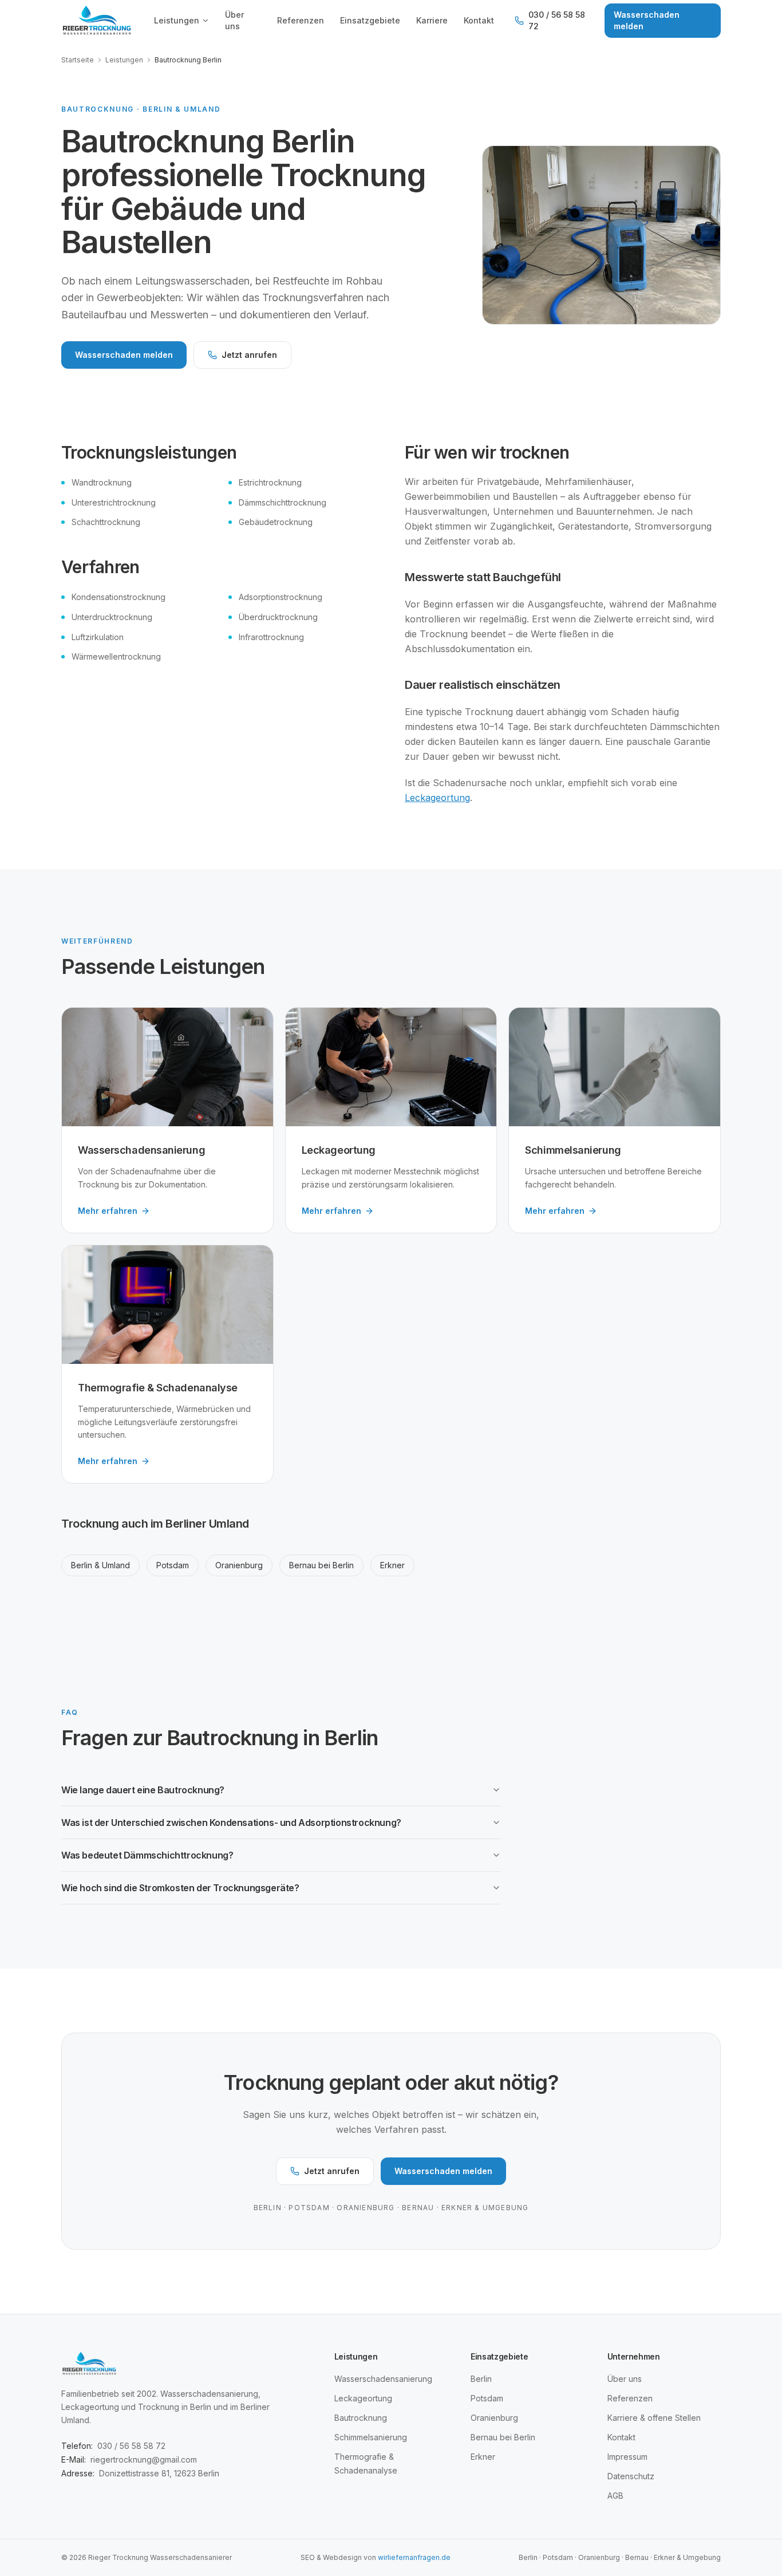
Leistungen (177, 20)
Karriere (432, 20)
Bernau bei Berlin (321, 1565)
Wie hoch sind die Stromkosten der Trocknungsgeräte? (180, 1888)
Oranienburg (239, 1565)
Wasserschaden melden (647, 20)
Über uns (234, 20)
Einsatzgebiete (370, 20)
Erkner (392, 1565)
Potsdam (173, 1565)
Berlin (481, 2379)
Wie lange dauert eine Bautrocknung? (143, 1790)
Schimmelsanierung (371, 2437)
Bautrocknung (361, 2418)
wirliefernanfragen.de (414, 2557)
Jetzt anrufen (249, 355)
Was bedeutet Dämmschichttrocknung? (147, 1855)
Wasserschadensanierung (383, 2379)
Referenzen (301, 20)
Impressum (627, 2457)
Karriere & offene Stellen (654, 2418)
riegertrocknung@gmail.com (144, 2459)
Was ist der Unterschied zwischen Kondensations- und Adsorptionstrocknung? (231, 1822)
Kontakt (479, 20)
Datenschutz (631, 2476)
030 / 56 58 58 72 (557, 20)
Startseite (78, 60)
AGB (615, 2496)
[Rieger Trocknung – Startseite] (97, 21)
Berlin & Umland (100, 1565)
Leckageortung (437, 798)
